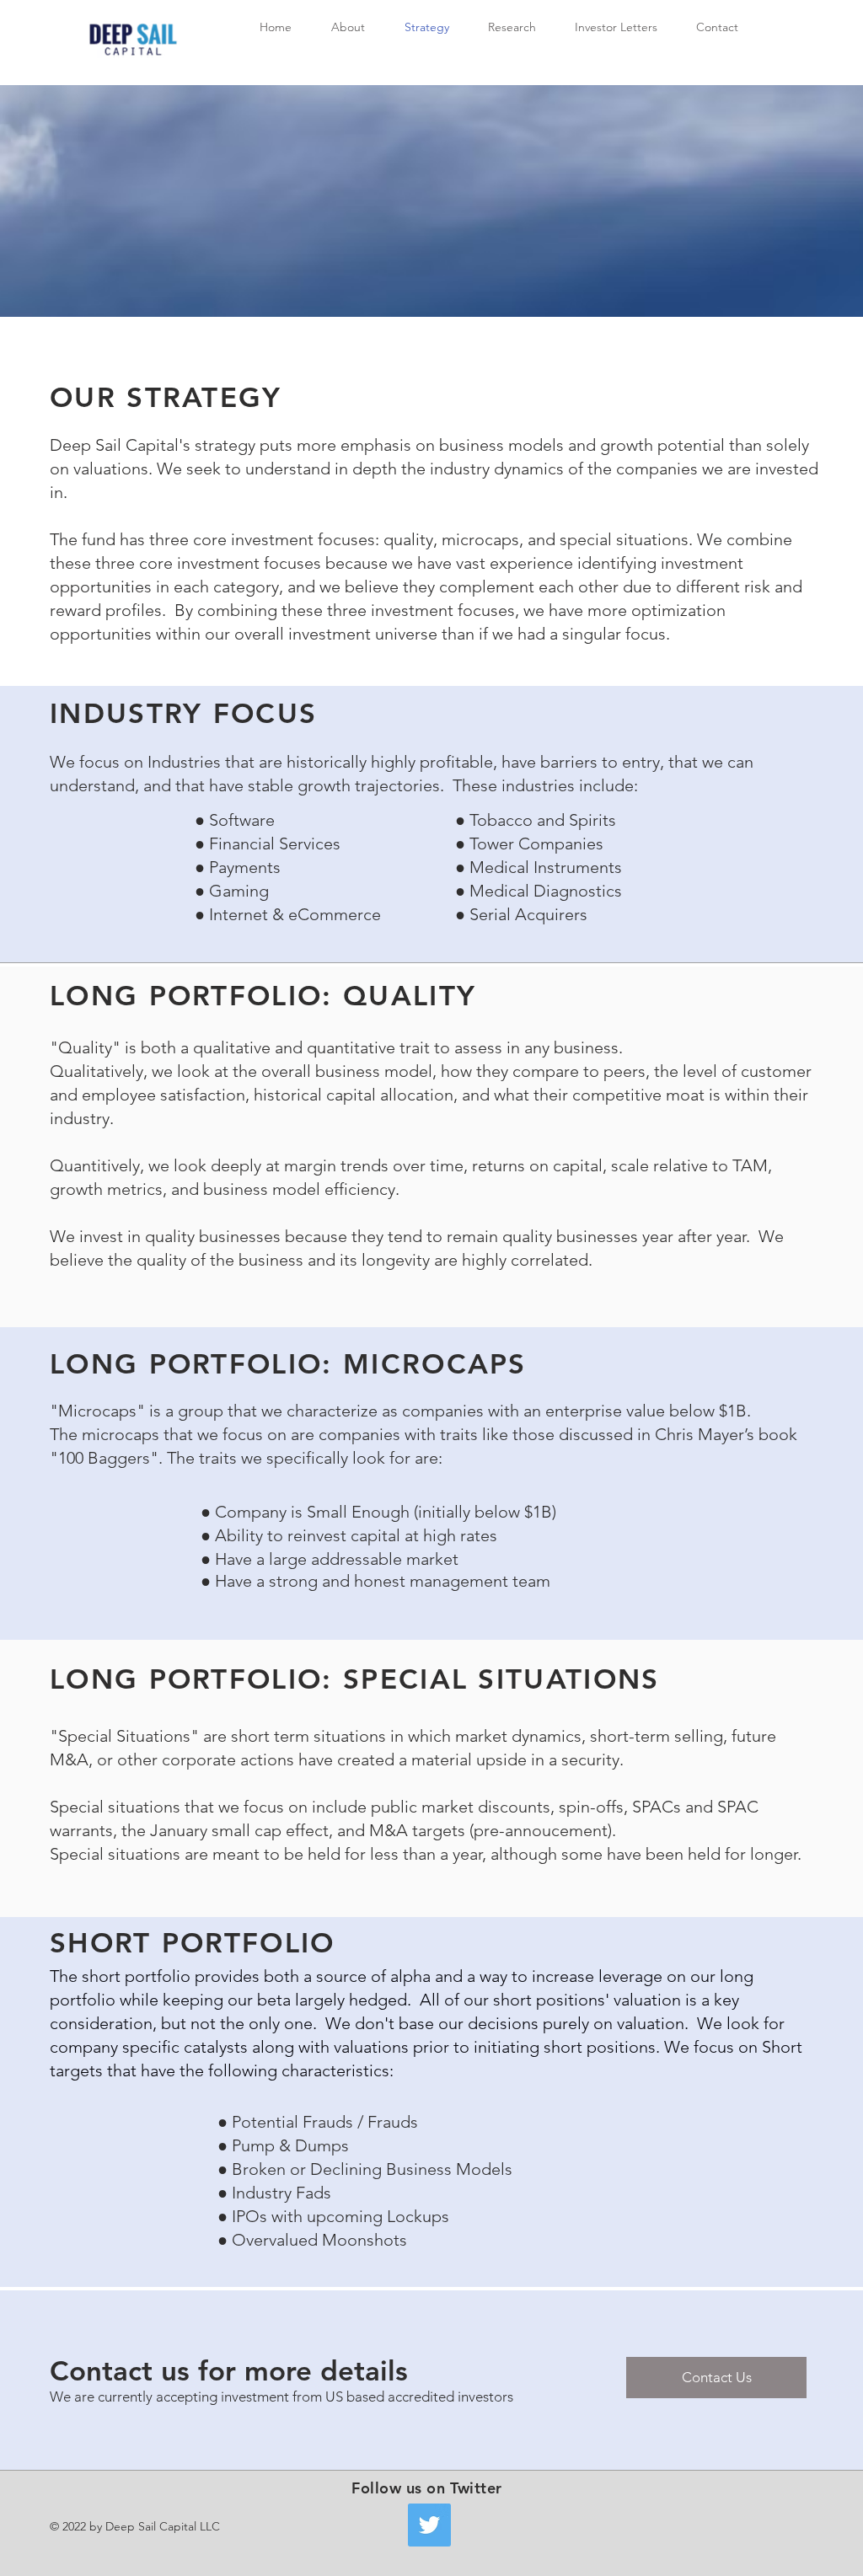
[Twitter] (429, 2525)
